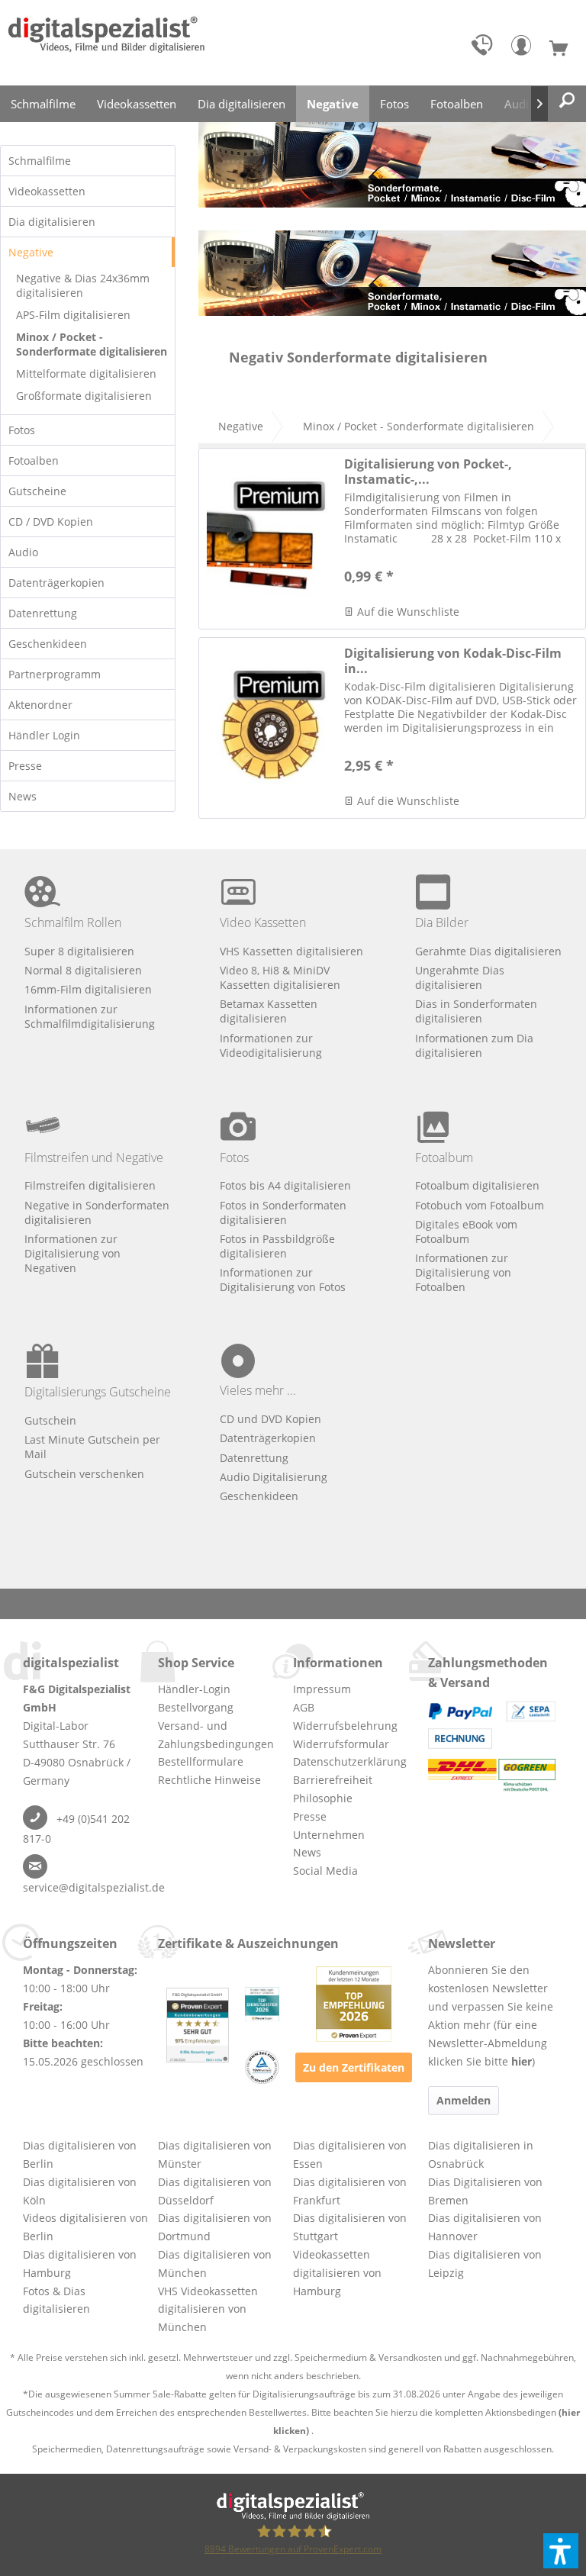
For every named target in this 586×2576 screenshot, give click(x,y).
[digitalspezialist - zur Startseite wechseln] (106, 43)
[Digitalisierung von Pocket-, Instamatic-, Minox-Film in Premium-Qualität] (268, 539)
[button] (561, 2551)
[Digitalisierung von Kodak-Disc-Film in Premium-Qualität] (268, 728)
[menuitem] (485, 49)
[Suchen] (567, 101)
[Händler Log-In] (525, 49)
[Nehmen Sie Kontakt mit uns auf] (485, 49)
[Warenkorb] (565, 49)
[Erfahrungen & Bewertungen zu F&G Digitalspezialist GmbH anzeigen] (198, 2025)
